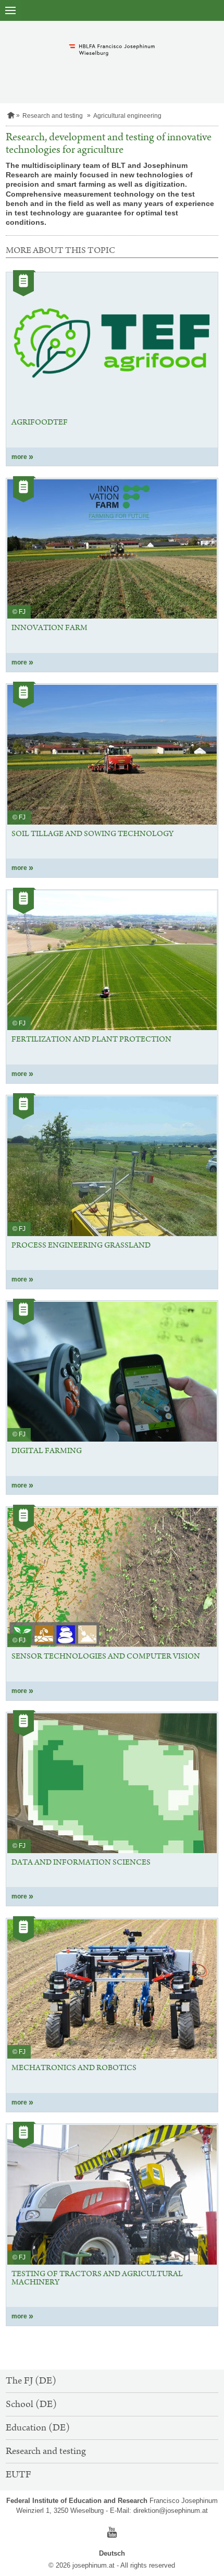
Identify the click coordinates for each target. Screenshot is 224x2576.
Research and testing (53, 116)
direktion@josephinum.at (171, 2511)
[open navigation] (10, 10)
